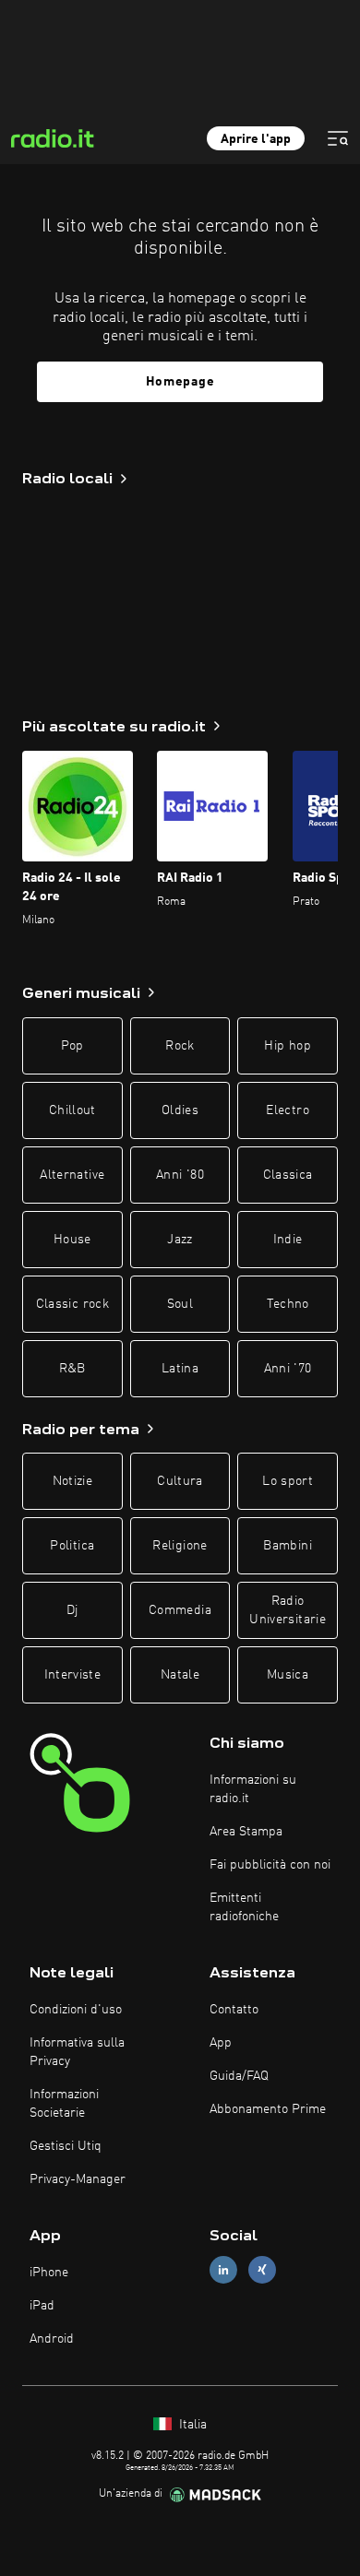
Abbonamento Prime (268, 2109)
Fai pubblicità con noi (270, 1865)
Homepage (180, 382)
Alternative (72, 1175)
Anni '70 (288, 1369)
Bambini (287, 1546)
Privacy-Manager (78, 2179)
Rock (180, 1046)
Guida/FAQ (239, 2076)
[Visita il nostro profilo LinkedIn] (223, 2269)
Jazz (180, 1240)
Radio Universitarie (288, 1610)
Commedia (180, 1610)
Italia (191, 2425)
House (72, 1240)
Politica (72, 1546)
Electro (287, 1110)
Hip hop (287, 1046)
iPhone (49, 2273)
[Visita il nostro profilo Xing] (262, 2269)
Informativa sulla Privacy (77, 2052)
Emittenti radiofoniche (244, 1907)
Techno (288, 1304)
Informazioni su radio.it (253, 1789)
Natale (180, 1675)
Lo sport (288, 1481)
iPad (42, 2306)
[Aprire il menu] (338, 138)
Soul (180, 1304)
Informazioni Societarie (64, 2104)
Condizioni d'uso (76, 2010)
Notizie (72, 1481)
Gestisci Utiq (66, 2146)
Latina (180, 1369)
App (221, 2043)
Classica (288, 1175)
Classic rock (72, 1304)
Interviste (73, 1675)
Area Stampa (246, 1832)
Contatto (234, 2010)
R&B (72, 1369)
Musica (288, 1675)
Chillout (72, 1110)
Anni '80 (180, 1175)
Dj (72, 1610)
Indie (288, 1240)
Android (52, 2339)
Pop (72, 1046)
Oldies (180, 1110)
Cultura (180, 1481)
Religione (180, 1546)
